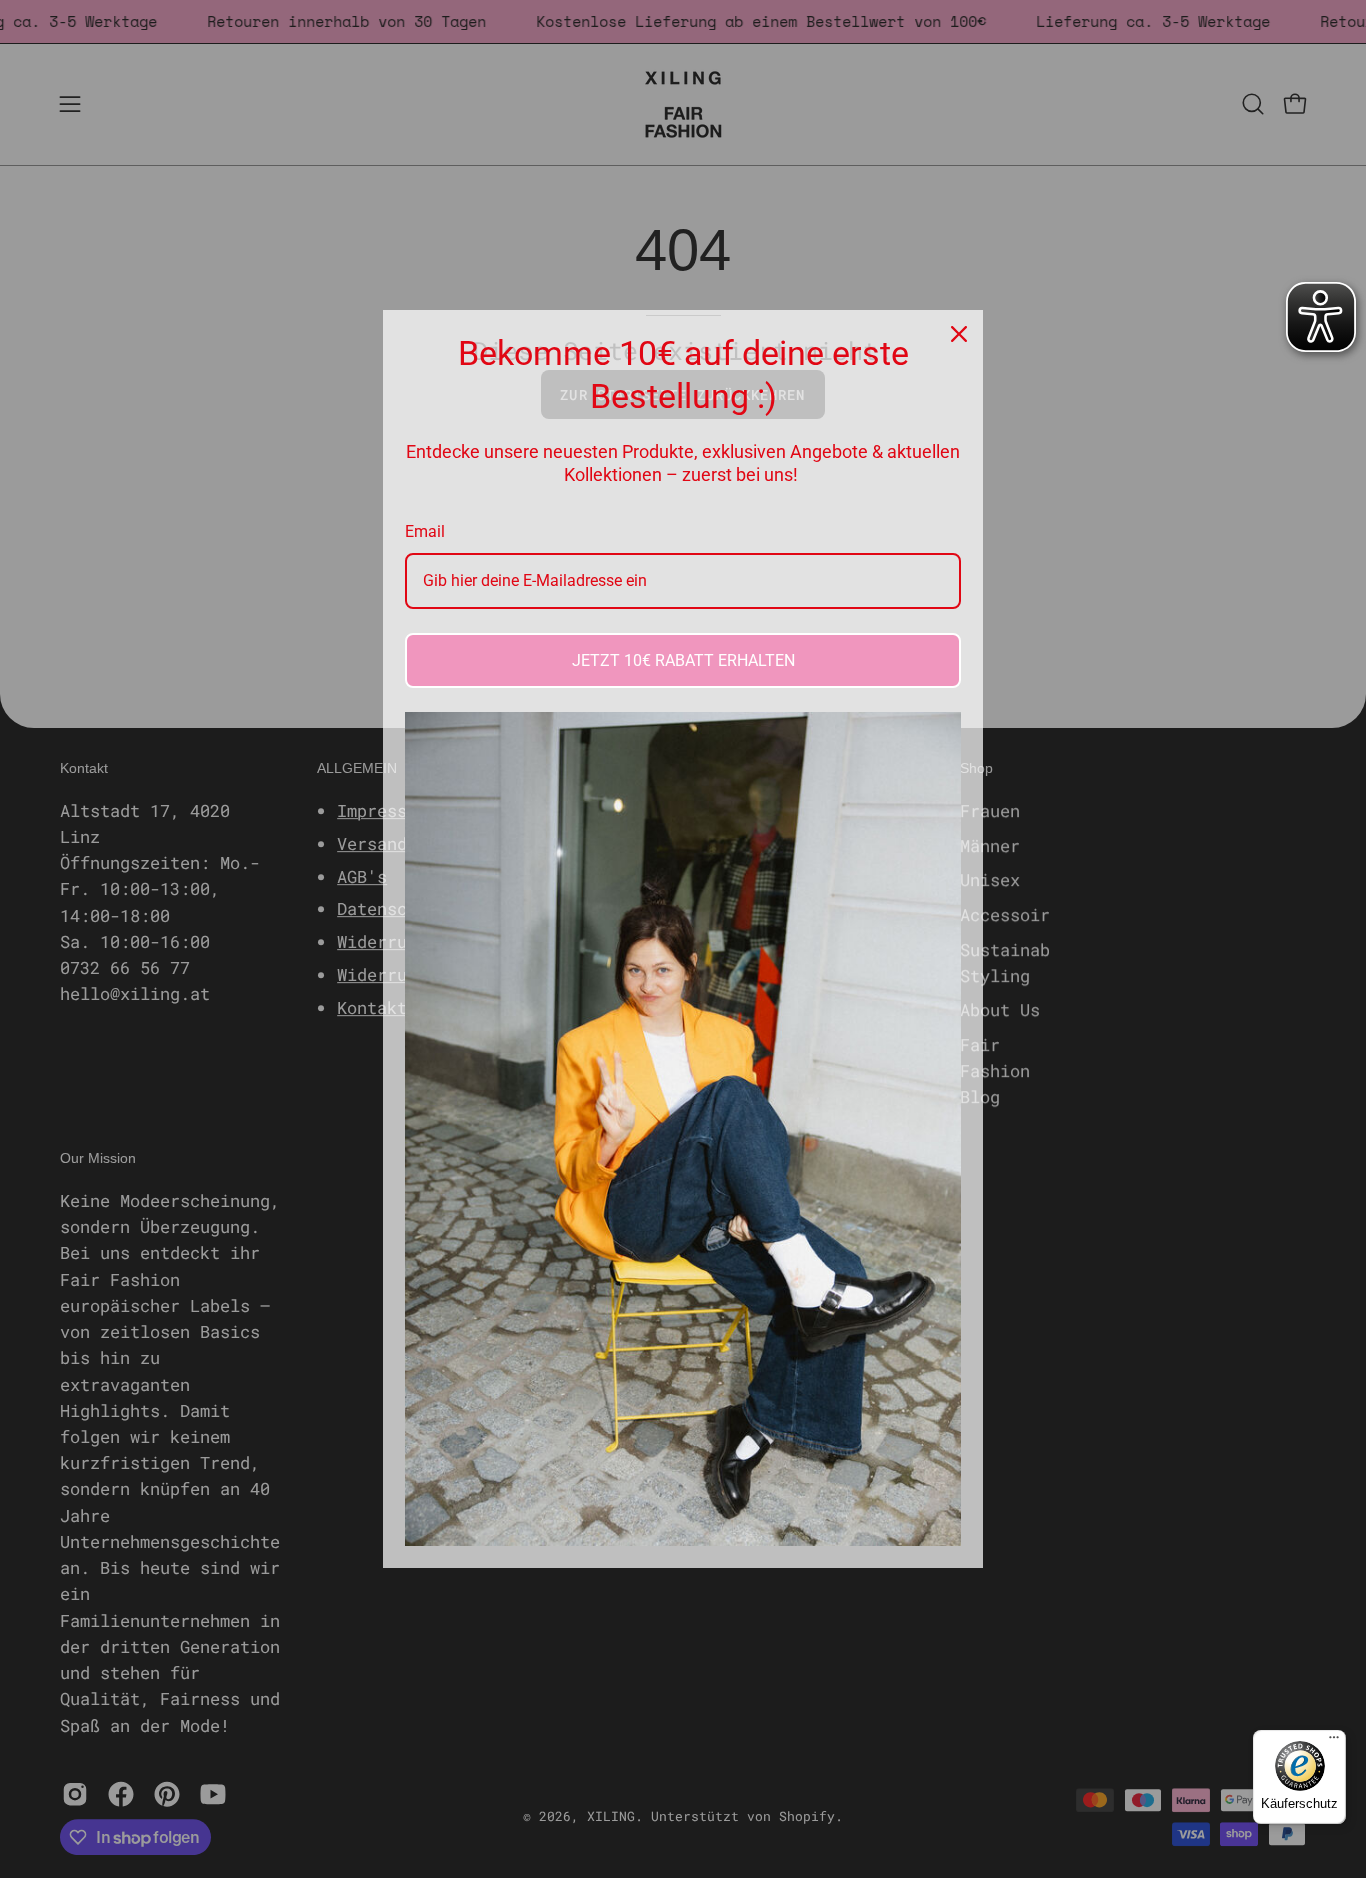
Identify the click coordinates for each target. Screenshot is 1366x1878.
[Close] (959, 334)
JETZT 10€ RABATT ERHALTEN (683, 660)
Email (425, 531)
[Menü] (1334, 1742)
